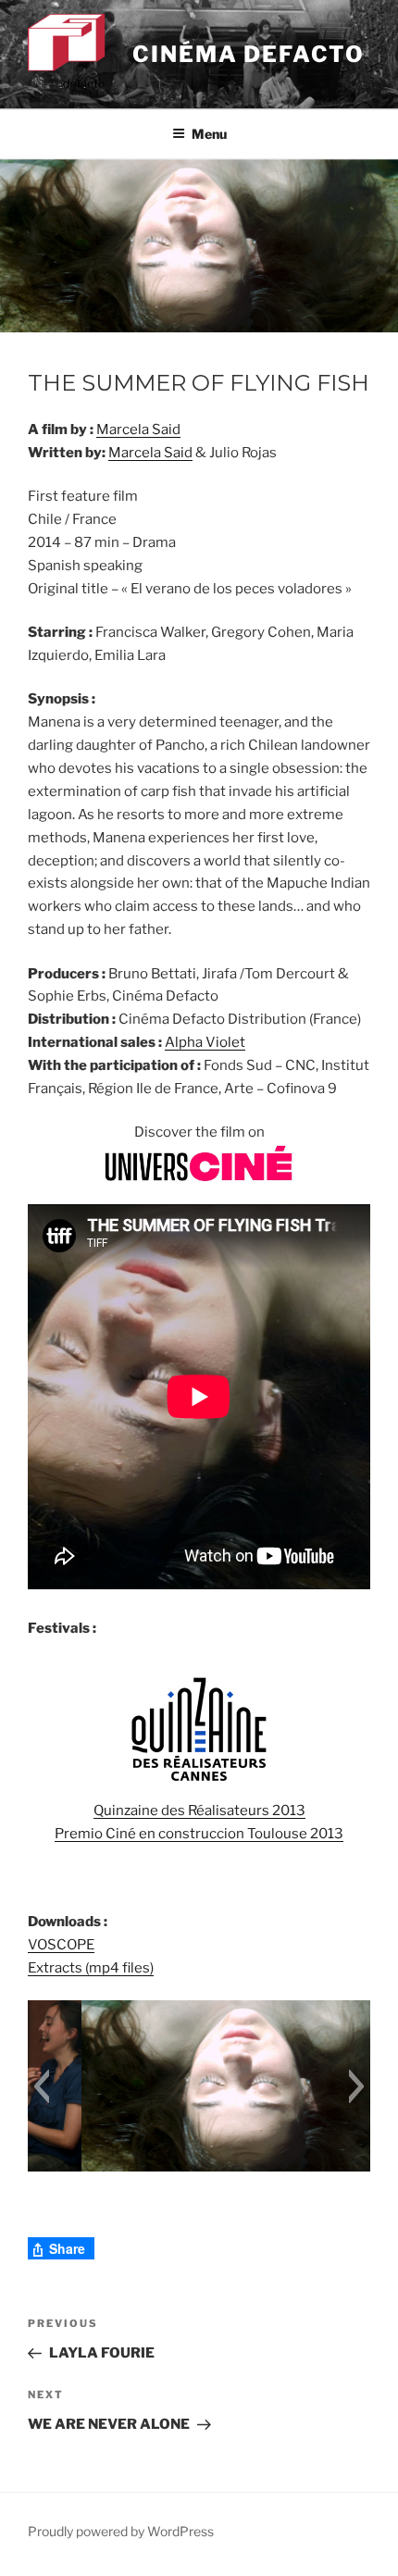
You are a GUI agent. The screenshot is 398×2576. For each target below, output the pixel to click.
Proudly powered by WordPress (121, 2531)
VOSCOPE (61, 1945)
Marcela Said (138, 429)
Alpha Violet (205, 1042)
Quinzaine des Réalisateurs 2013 (199, 1811)
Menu (209, 134)
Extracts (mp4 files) (91, 1968)
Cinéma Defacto (249, 54)
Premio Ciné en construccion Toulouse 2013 (199, 1834)
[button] (41, 2086)
